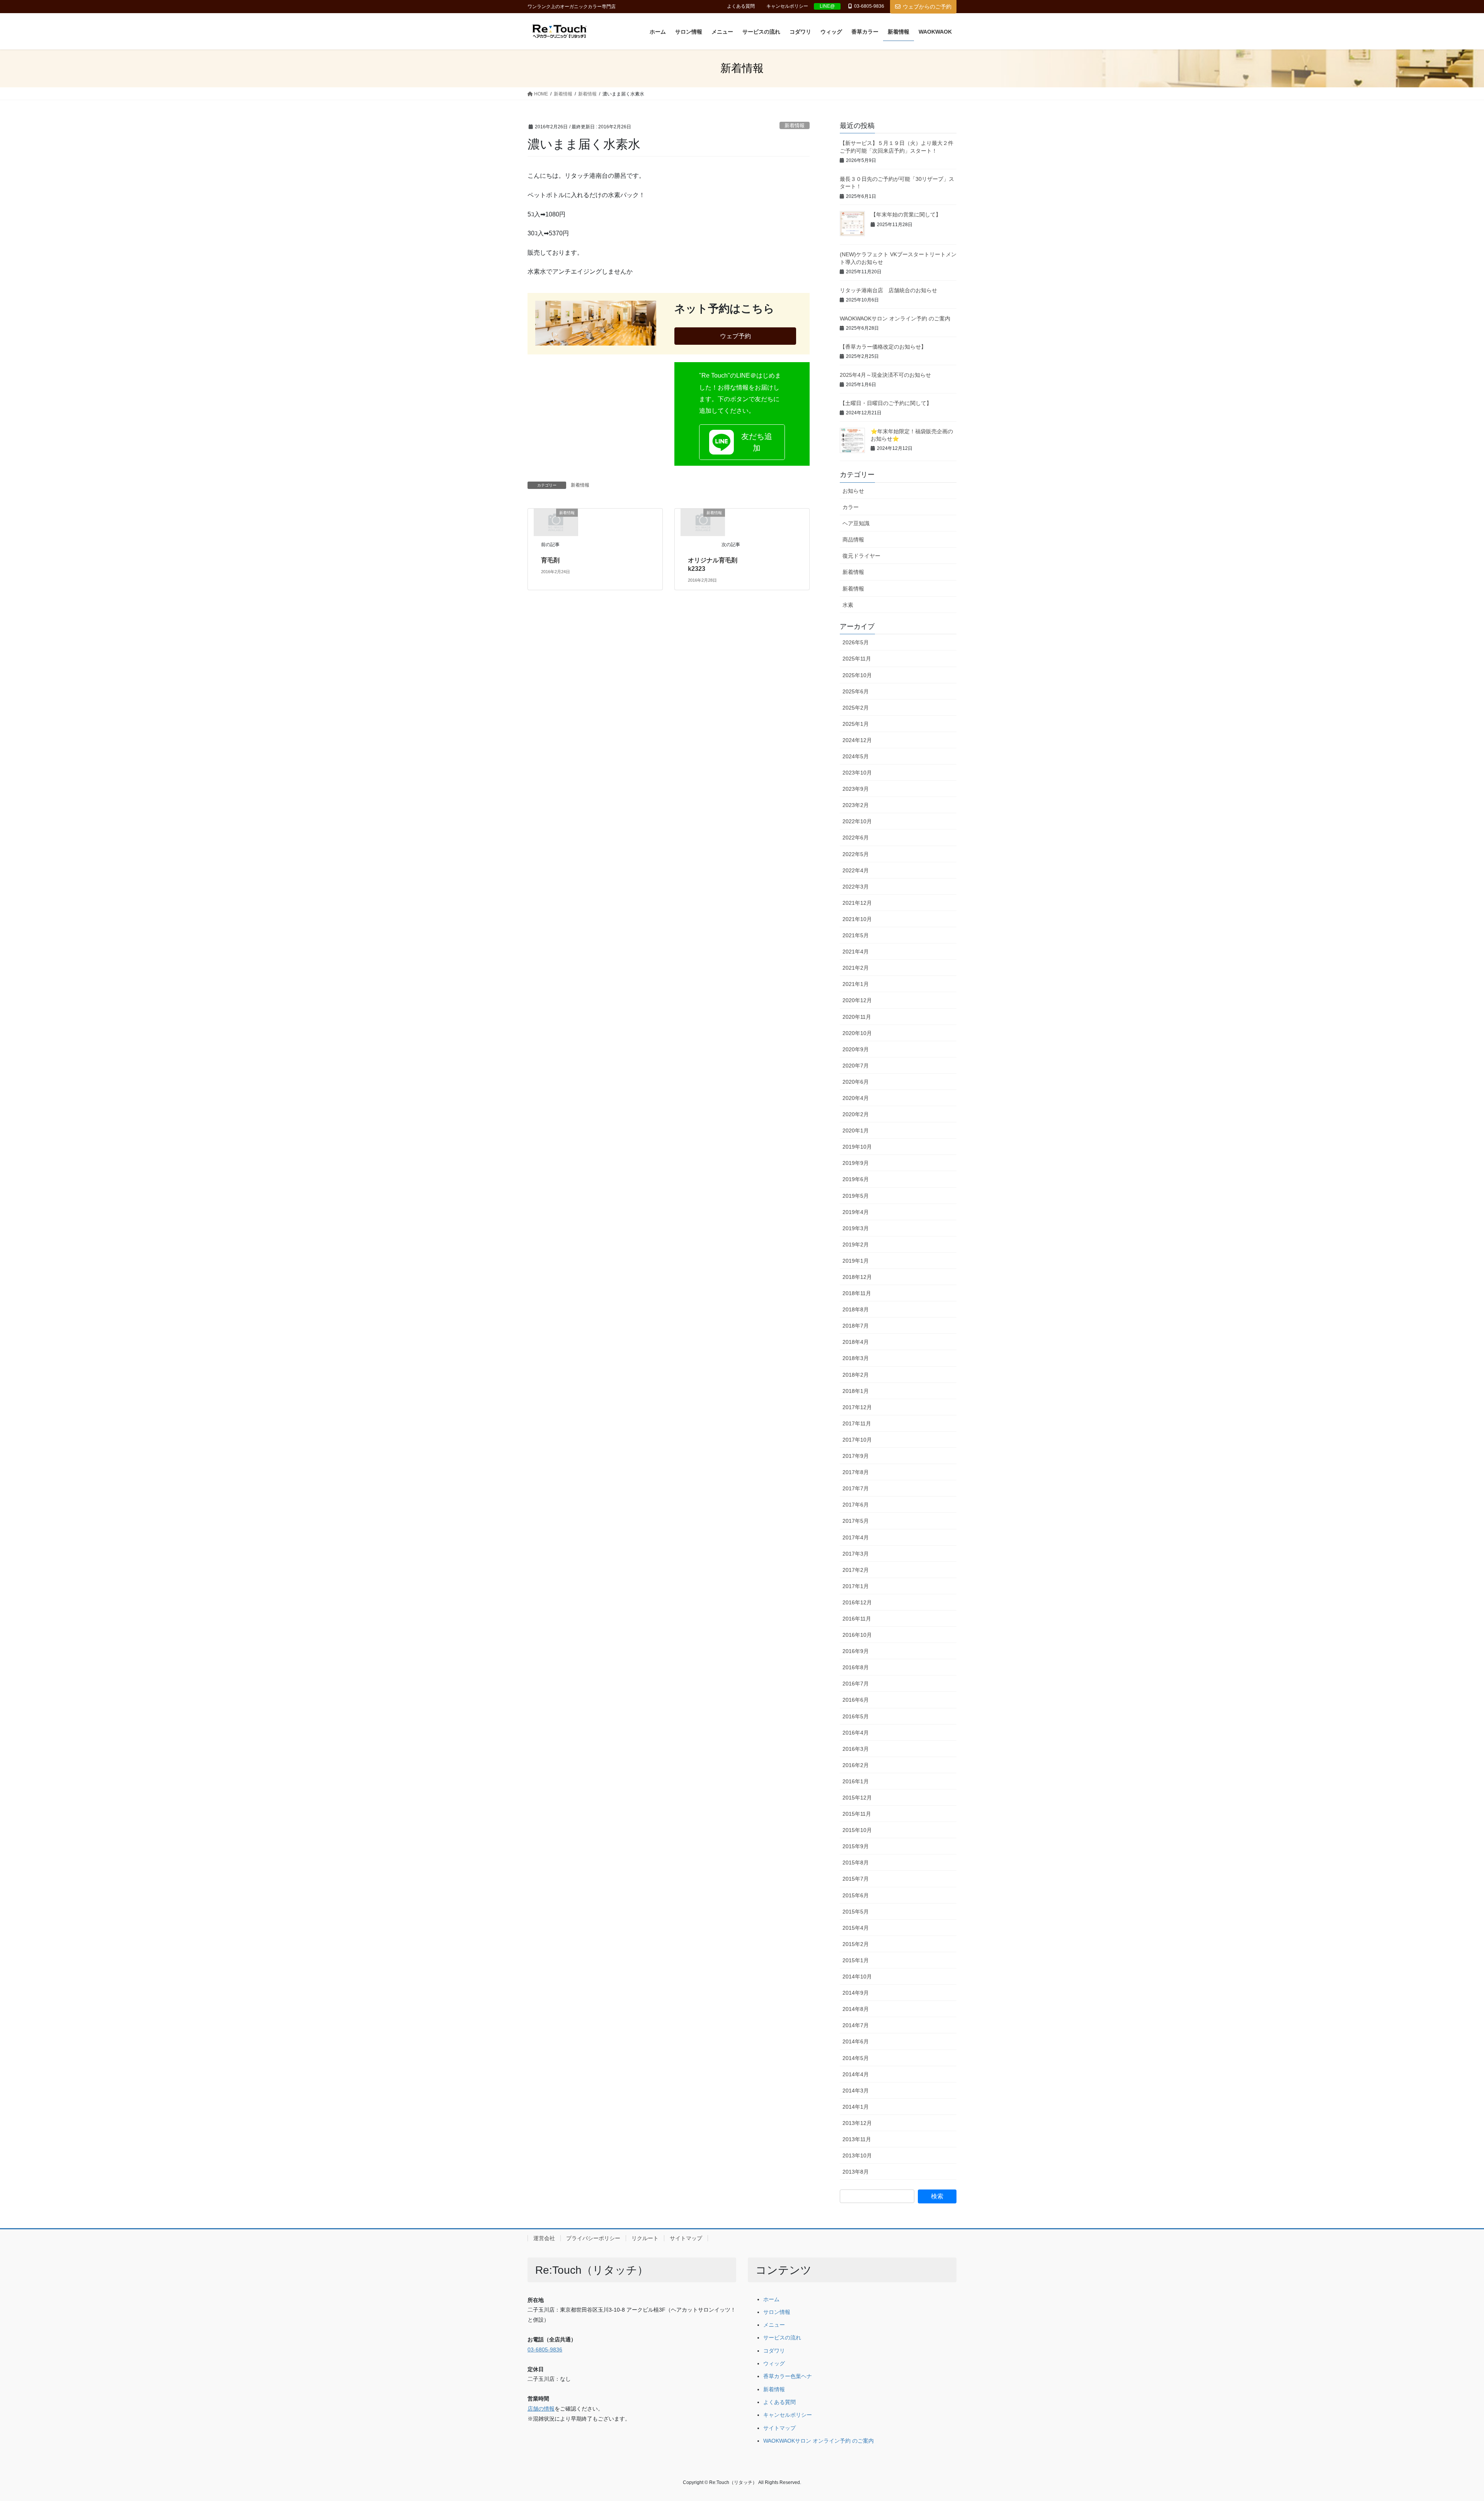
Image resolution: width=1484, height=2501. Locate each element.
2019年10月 (857, 1147)
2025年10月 (857, 675)
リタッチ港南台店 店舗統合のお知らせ (888, 290)
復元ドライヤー (861, 556)
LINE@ (827, 6)
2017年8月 (856, 1472)
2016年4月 (856, 1733)
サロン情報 (777, 2312)
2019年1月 (856, 1261)
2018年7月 (856, 1326)
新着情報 (795, 125)
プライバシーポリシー (593, 2238)
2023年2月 (856, 805)
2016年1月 (856, 1781)
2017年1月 (856, 1586)
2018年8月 (856, 1309)
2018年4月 (856, 1342)
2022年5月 (856, 854)
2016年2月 (856, 1765)
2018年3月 (856, 1358)
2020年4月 (856, 1098)
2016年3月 (856, 1749)
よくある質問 (741, 6)
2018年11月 (857, 1293)
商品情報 (853, 540)
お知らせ (853, 491)
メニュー (774, 2325)
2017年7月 (856, 1488)
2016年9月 (856, 1651)
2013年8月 (856, 2172)
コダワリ (774, 2351)
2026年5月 (856, 642)
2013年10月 (857, 2155)
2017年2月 (856, 1570)
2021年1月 (856, 984)
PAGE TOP (1445, 2419)
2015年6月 (856, 1895)
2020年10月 (857, 1033)
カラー (851, 507)
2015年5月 (856, 1912)
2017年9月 (856, 1456)
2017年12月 (857, 1407)
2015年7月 (856, 1879)
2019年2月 (856, 1245)
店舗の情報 (541, 2409)
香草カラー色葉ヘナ (788, 2376)
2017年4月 (856, 1537)
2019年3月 (856, 1228)
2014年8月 (856, 2009)
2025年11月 (857, 659)
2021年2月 (856, 968)
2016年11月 (857, 1619)
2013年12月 (857, 2123)
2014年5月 (856, 2058)
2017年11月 (857, 1423)
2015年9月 (856, 1846)
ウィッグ (774, 2364)
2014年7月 (856, 2025)
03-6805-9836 (545, 2350)
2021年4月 (856, 952)
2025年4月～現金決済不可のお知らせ (885, 375)
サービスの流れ (782, 2338)
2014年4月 (856, 2074)
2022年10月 (857, 821)
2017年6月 (856, 1505)
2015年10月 (857, 1830)
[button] (742, 442)
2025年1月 (856, 724)
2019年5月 (856, 1196)
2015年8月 (856, 1863)
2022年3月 (856, 887)
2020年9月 (856, 1049)
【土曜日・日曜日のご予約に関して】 (886, 403)
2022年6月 (856, 838)
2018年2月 (856, 1375)
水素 (848, 605)
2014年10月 (857, 1977)
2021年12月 (857, 903)
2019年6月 (856, 1179)
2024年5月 (856, 756)
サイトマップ (686, 2238)
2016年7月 (856, 1684)
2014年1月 (856, 2107)
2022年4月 (856, 870)
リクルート (645, 2238)
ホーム (771, 2299)
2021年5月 (856, 935)
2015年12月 (857, 1798)
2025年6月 (856, 691)
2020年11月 (857, 1017)
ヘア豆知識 (856, 523)
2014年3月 (856, 2091)
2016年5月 (856, 1716)
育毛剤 (553, 560)
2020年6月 (856, 1082)
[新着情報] (556, 522)
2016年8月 (856, 1667)
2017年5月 (856, 1521)
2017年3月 (856, 1554)
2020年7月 (856, 1066)
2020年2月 (856, 1114)
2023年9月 (856, 789)
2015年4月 (856, 1928)
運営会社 (544, 2238)
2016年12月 (857, 1602)
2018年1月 (856, 1391)
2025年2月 (856, 708)
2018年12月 (857, 1277)
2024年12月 (857, 740)
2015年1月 (856, 1960)
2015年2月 (856, 1944)
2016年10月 (857, 1635)
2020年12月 (857, 1000)
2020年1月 (856, 1130)
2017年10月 (857, 1440)
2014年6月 (856, 2041)
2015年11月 (857, 1814)
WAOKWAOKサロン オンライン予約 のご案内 (895, 318)
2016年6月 (856, 1700)
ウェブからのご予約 (927, 7)
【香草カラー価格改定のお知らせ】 (883, 347)
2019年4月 (856, 1212)
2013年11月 (857, 2139)
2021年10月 (857, 919)
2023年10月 (857, 773)
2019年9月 (856, 1163)
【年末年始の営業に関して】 (906, 215)
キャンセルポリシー (787, 6)
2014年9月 (856, 1993)
